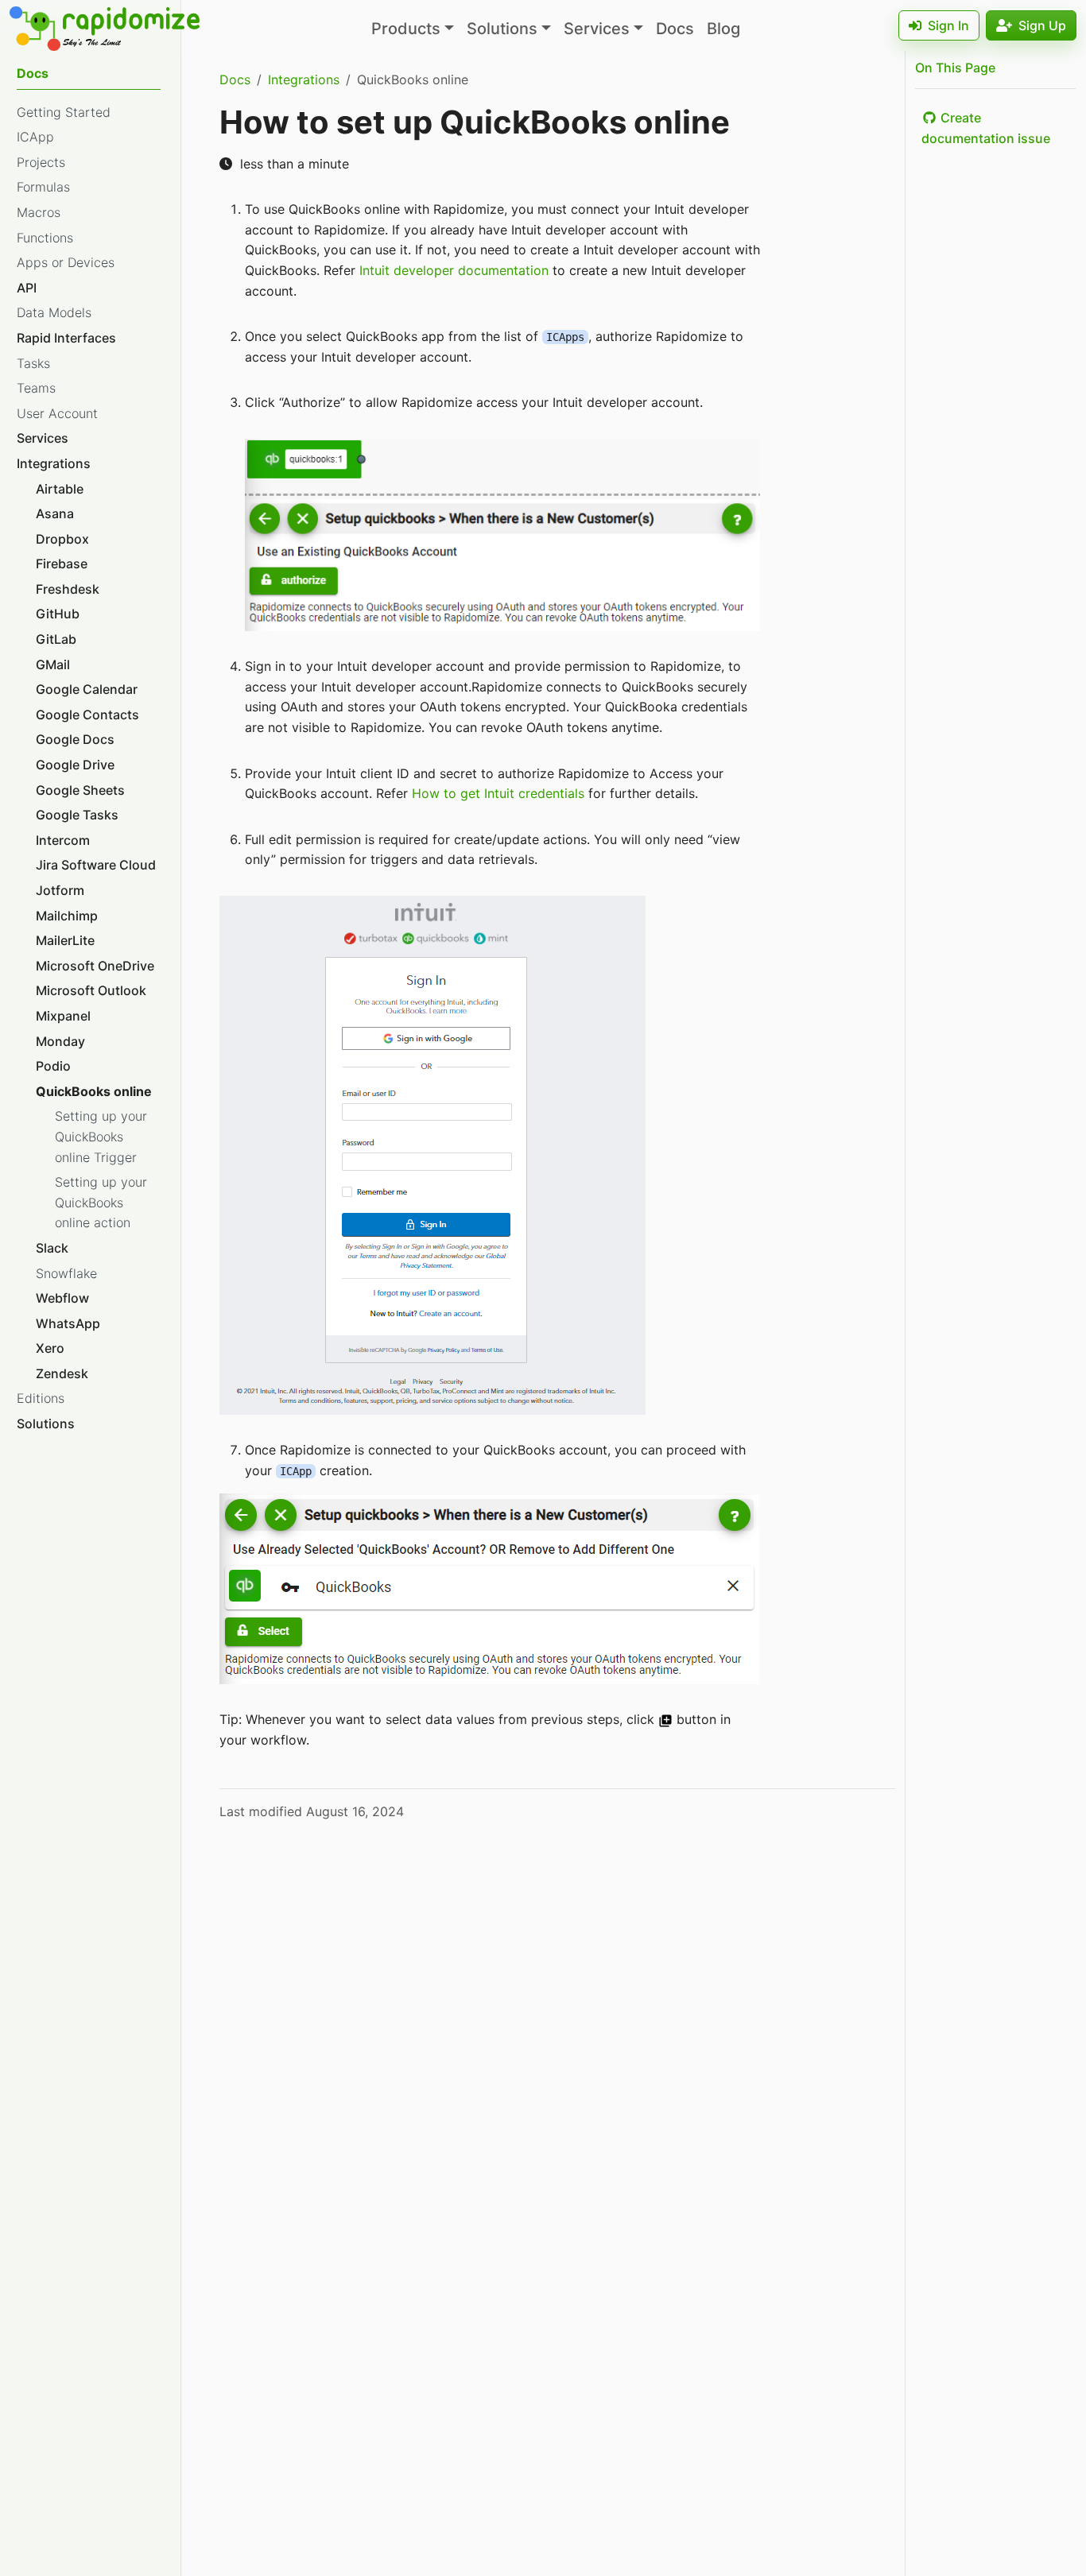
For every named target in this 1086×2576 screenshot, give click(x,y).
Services (597, 29)
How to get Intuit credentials (498, 793)
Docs (675, 29)
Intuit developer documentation (454, 270)
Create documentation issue (986, 128)
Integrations (304, 79)
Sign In (948, 25)
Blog (723, 29)
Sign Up (1042, 25)
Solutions (502, 29)
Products (406, 29)
